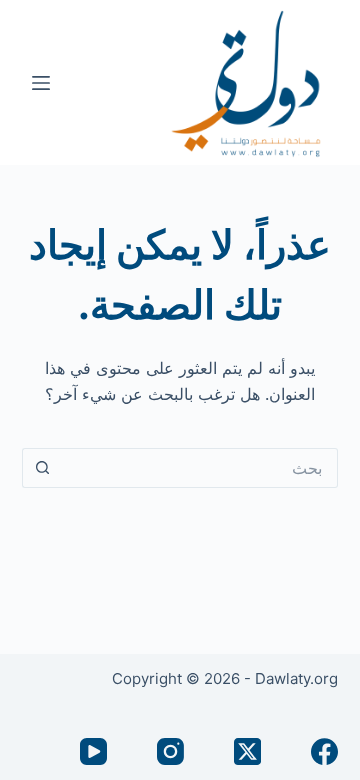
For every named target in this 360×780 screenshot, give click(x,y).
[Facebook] (324, 751)
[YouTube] (93, 751)
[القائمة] (41, 83)
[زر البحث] (42, 468)
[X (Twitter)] (247, 751)
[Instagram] (170, 751)
